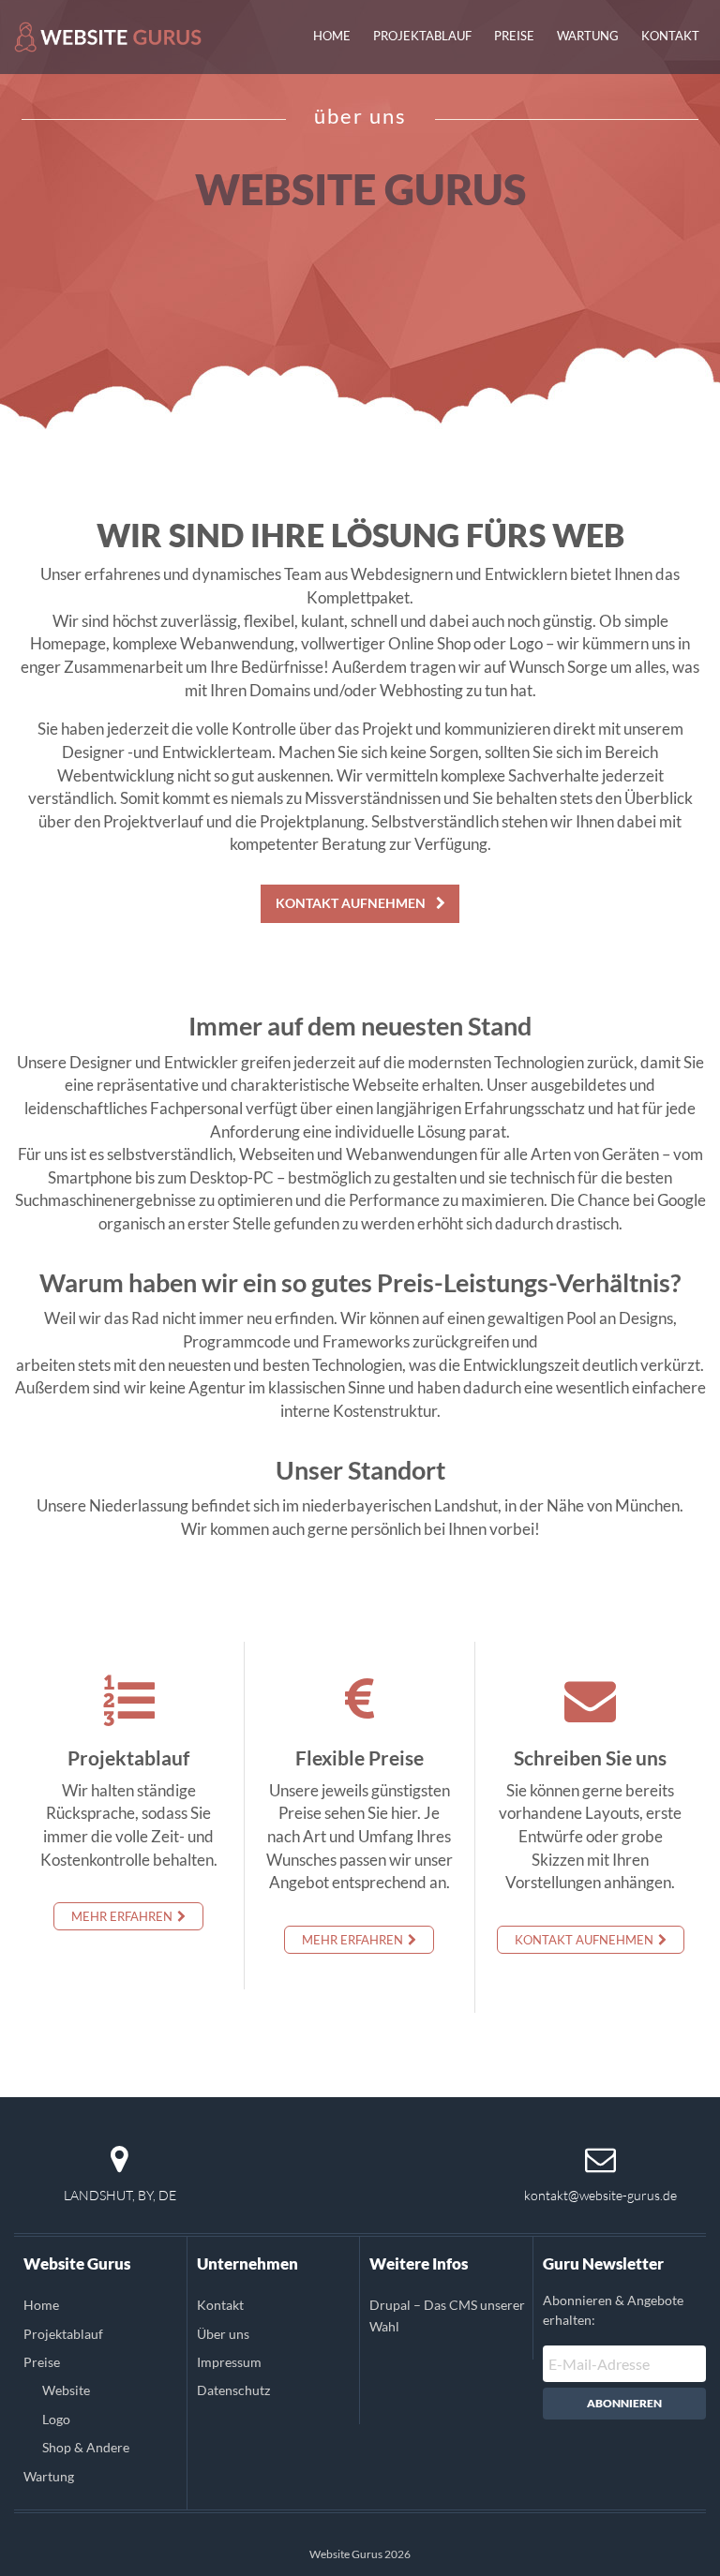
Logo (56, 2419)
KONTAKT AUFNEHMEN (352, 903)
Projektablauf (422, 36)
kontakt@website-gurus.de (600, 2195)
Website (66, 2390)
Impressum (229, 2362)
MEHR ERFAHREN (123, 1916)
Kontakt (670, 36)
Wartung (588, 36)
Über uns (223, 2334)
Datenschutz (233, 2390)
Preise (514, 36)
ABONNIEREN (624, 2403)
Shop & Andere (86, 2447)
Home (332, 36)
